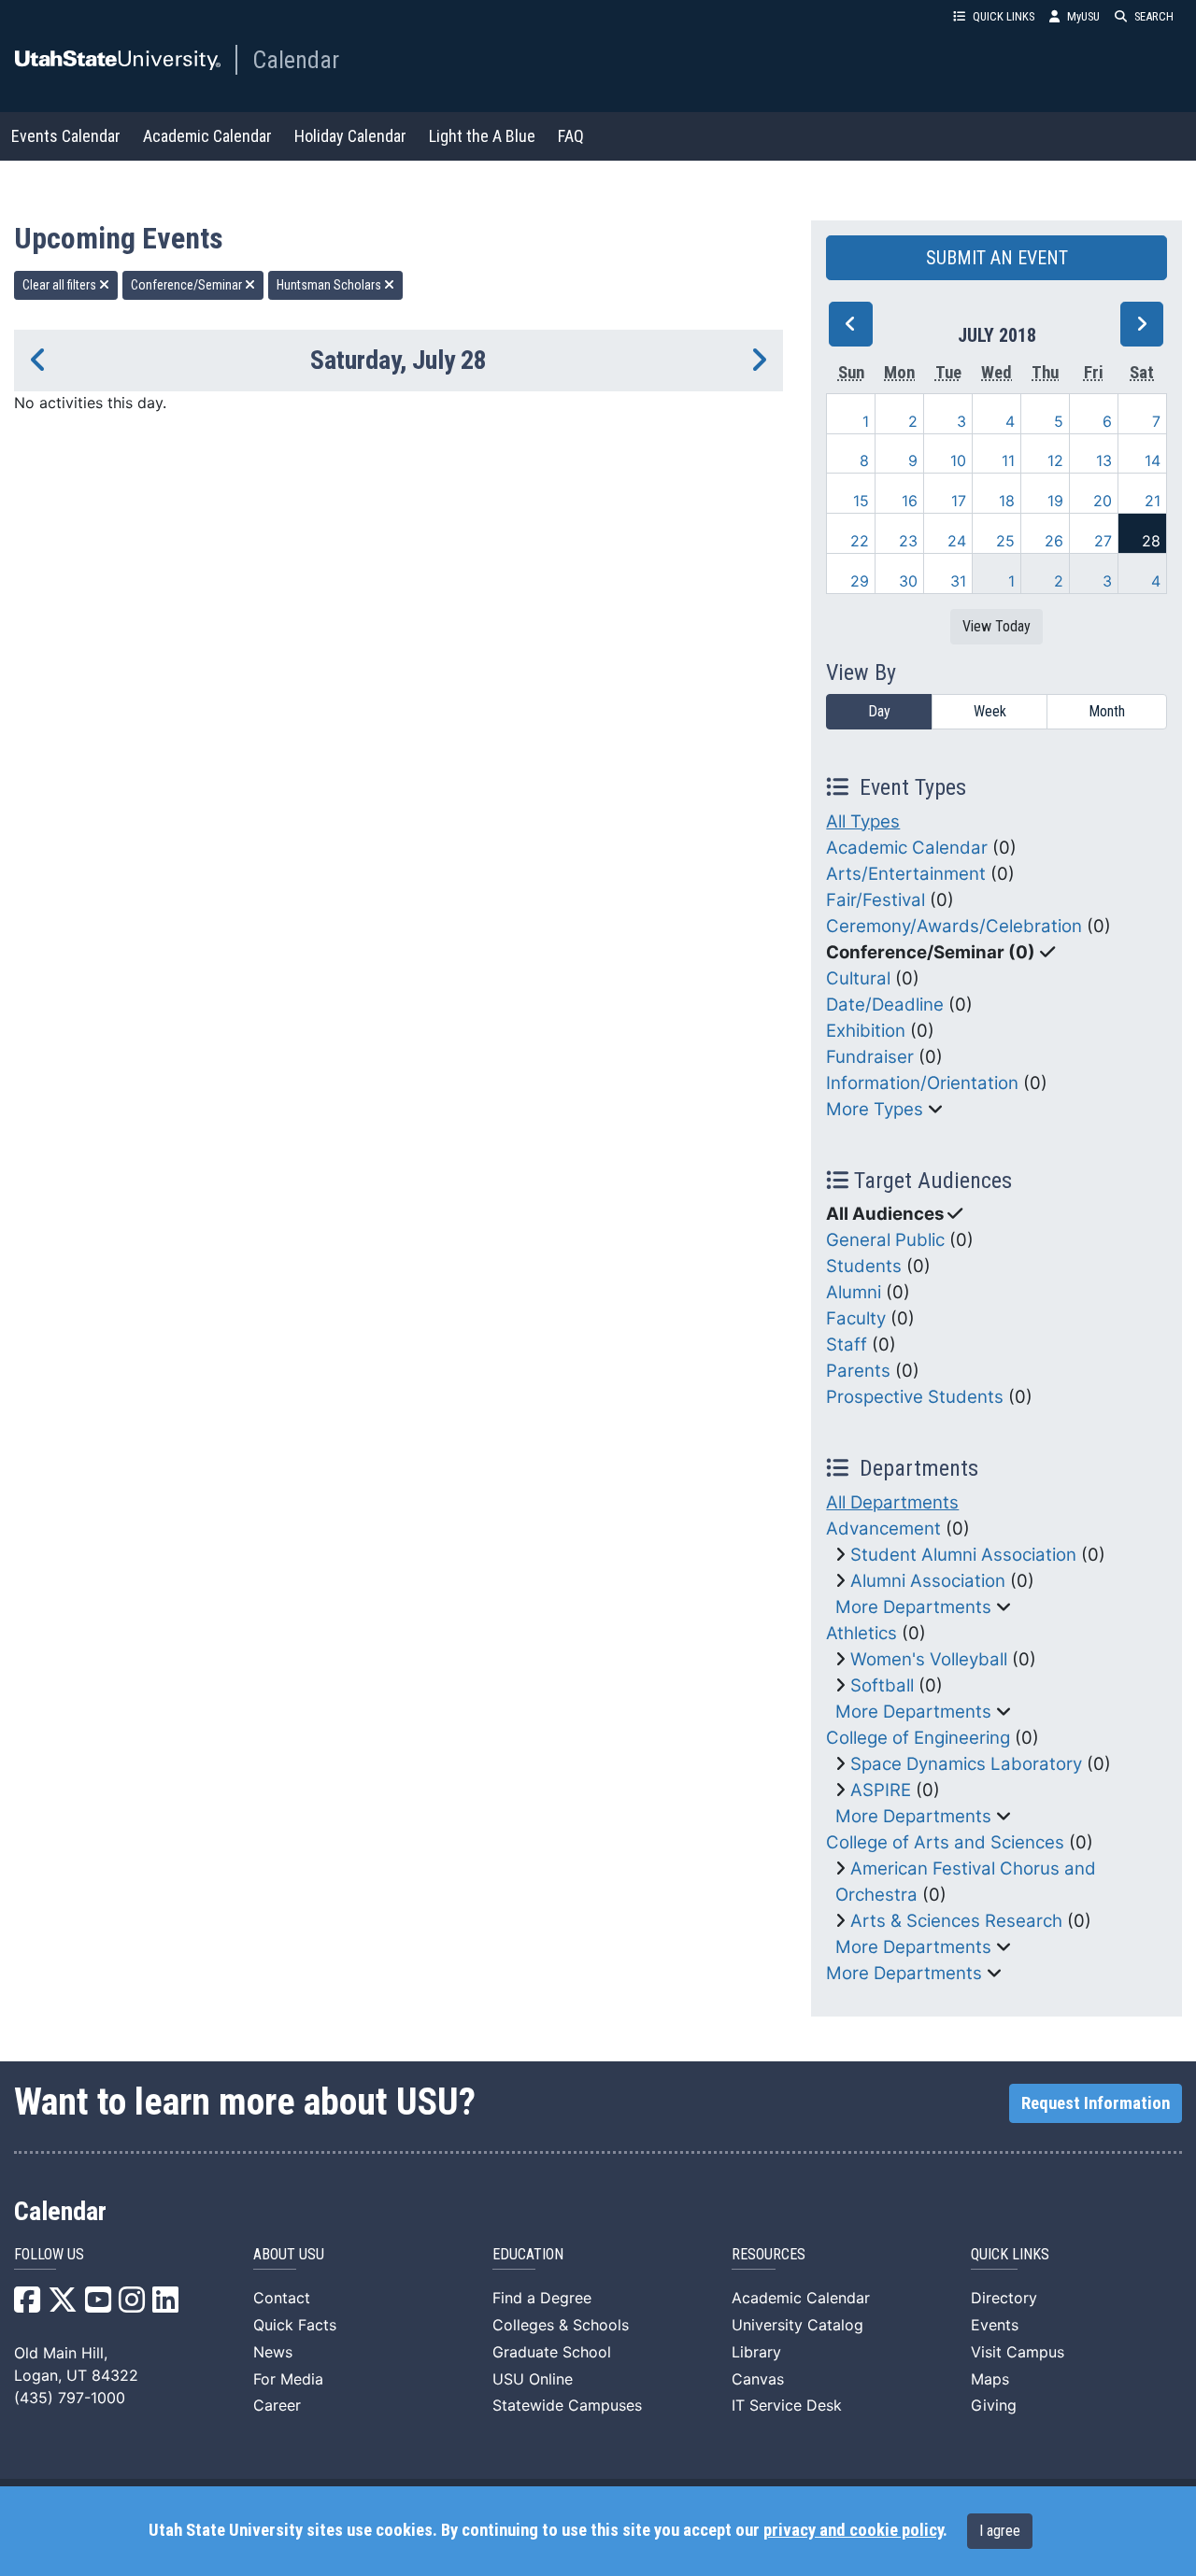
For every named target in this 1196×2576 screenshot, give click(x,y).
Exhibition (866, 1031)
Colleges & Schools (561, 2325)
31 (958, 581)
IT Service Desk (787, 2405)
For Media (288, 2379)
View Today (997, 626)
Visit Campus (1018, 2352)
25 (1005, 541)
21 (1153, 501)
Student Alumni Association (963, 1555)
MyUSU (1083, 16)
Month (1107, 711)
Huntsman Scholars (330, 285)
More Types (875, 1109)
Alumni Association (928, 1581)
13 (1104, 460)
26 (1054, 541)
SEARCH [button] (1154, 16)
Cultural (858, 978)
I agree (1000, 2531)
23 (908, 541)
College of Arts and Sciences (945, 1842)
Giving (994, 2405)
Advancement (883, 1529)
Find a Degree (542, 2298)
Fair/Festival (876, 900)
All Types (863, 821)
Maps (990, 2379)
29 (860, 581)
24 (957, 541)
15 (861, 501)
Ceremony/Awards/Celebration (954, 926)
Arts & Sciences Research (956, 1921)
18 (1007, 501)
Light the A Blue (482, 136)
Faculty (856, 1318)
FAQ (571, 136)
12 (1055, 460)
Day (879, 711)
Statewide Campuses (567, 2405)
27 (1103, 541)
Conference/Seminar (188, 285)
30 (908, 581)
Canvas (758, 2379)
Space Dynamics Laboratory (966, 1764)
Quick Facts (295, 2325)
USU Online (533, 2379)
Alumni (854, 1292)
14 (1153, 460)
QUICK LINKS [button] (1004, 16)
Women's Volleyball (929, 1659)
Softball (882, 1685)
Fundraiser (870, 1057)
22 (860, 541)
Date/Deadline (885, 1005)
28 (1151, 541)
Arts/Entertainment (906, 874)
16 (910, 501)
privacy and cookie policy (853, 2530)
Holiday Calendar (350, 136)
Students (864, 1266)
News (273, 2352)
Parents (858, 1371)
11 (1008, 460)
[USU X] (63, 2305)
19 (1055, 501)
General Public (885, 1240)
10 (958, 460)
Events (995, 2325)
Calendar (296, 60)
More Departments (913, 1607)
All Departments (892, 1502)
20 (1103, 501)
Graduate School (552, 2352)
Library (756, 2352)
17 (959, 501)
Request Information (1096, 2103)
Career (277, 2405)
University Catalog (797, 2325)
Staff (847, 1345)
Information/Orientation (922, 1083)
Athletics (861, 1633)
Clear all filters (61, 285)
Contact (282, 2298)
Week (990, 711)
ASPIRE (881, 1790)
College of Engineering (918, 1738)
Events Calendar (66, 136)
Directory (1004, 2298)
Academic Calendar (207, 136)
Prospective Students (915, 1397)
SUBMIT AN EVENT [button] (997, 258)
